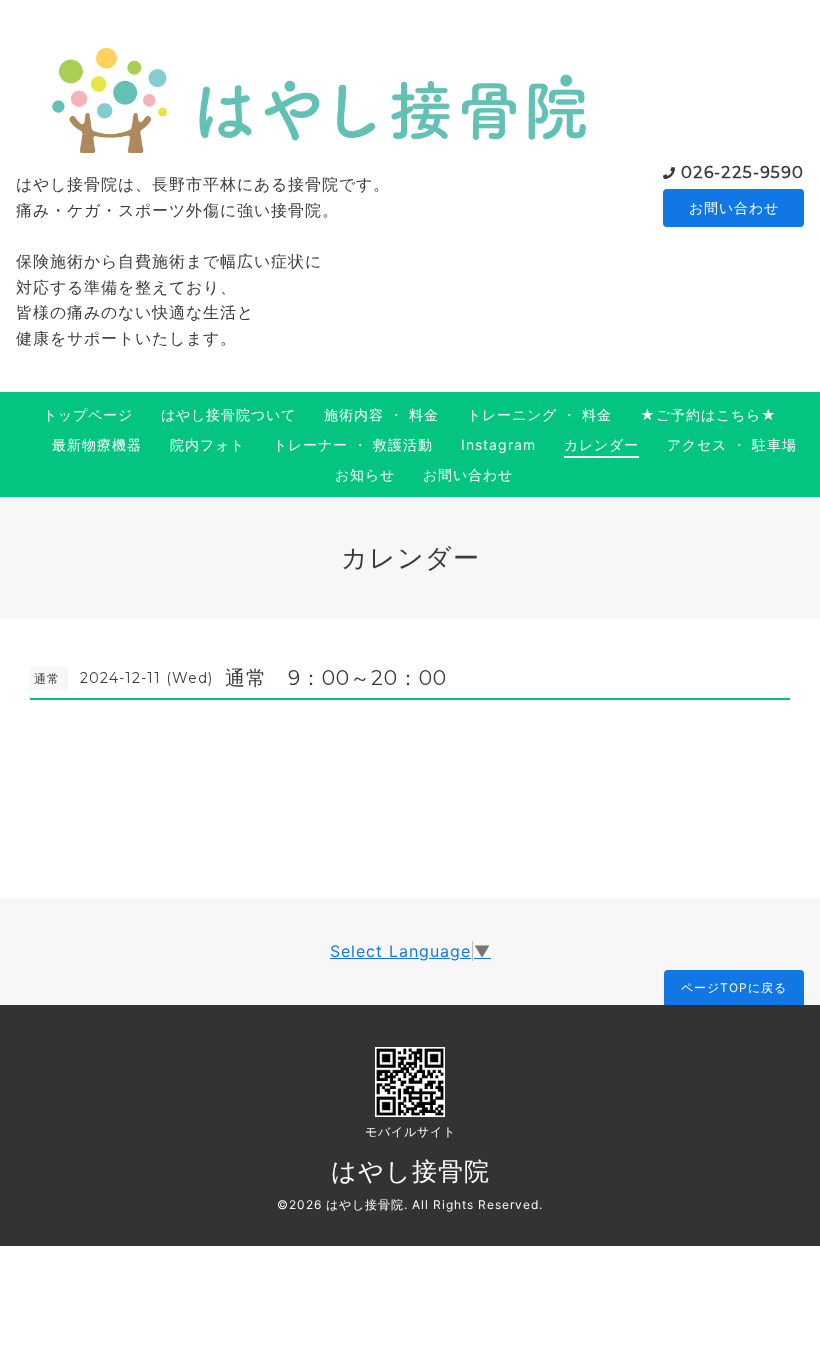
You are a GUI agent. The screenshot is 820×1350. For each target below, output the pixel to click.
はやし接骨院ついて (228, 414)
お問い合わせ (734, 207)
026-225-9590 (742, 172)
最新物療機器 (97, 444)
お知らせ (365, 474)
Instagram (498, 444)
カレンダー (601, 444)
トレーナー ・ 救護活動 (353, 444)
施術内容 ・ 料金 (381, 414)
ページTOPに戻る (734, 987)
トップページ (88, 414)
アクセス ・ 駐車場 (732, 444)
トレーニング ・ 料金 (539, 414)
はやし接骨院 (410, 1171)
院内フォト (207, 444)
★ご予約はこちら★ (708, 414)
